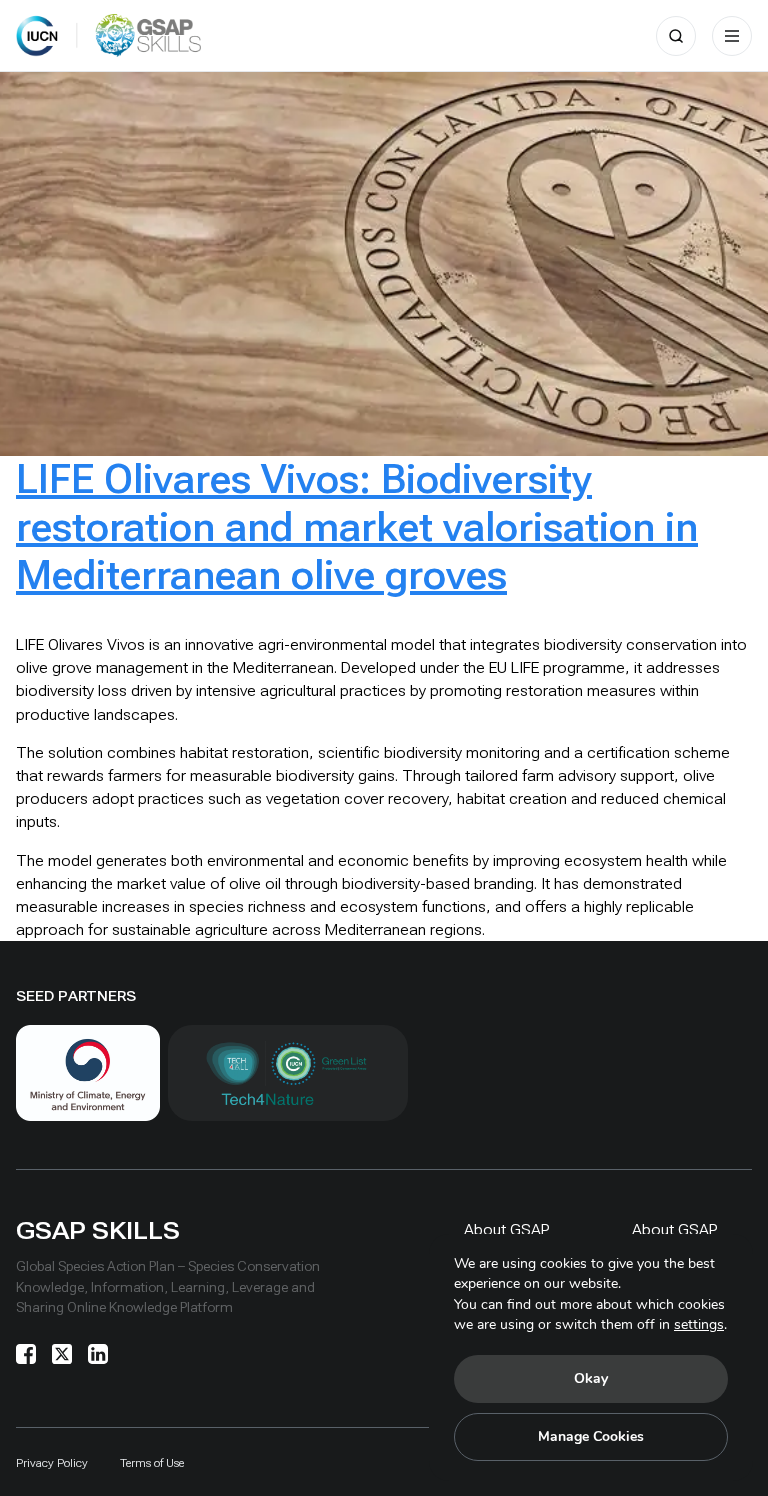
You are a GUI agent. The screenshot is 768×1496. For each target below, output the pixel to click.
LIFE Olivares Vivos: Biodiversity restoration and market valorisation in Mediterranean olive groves (357, 527)
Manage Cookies (591, 1436)
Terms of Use (152, 1463)
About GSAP (507, 1229)
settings (699, 1324)
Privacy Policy (52, 1463)
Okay (591, 1378)
